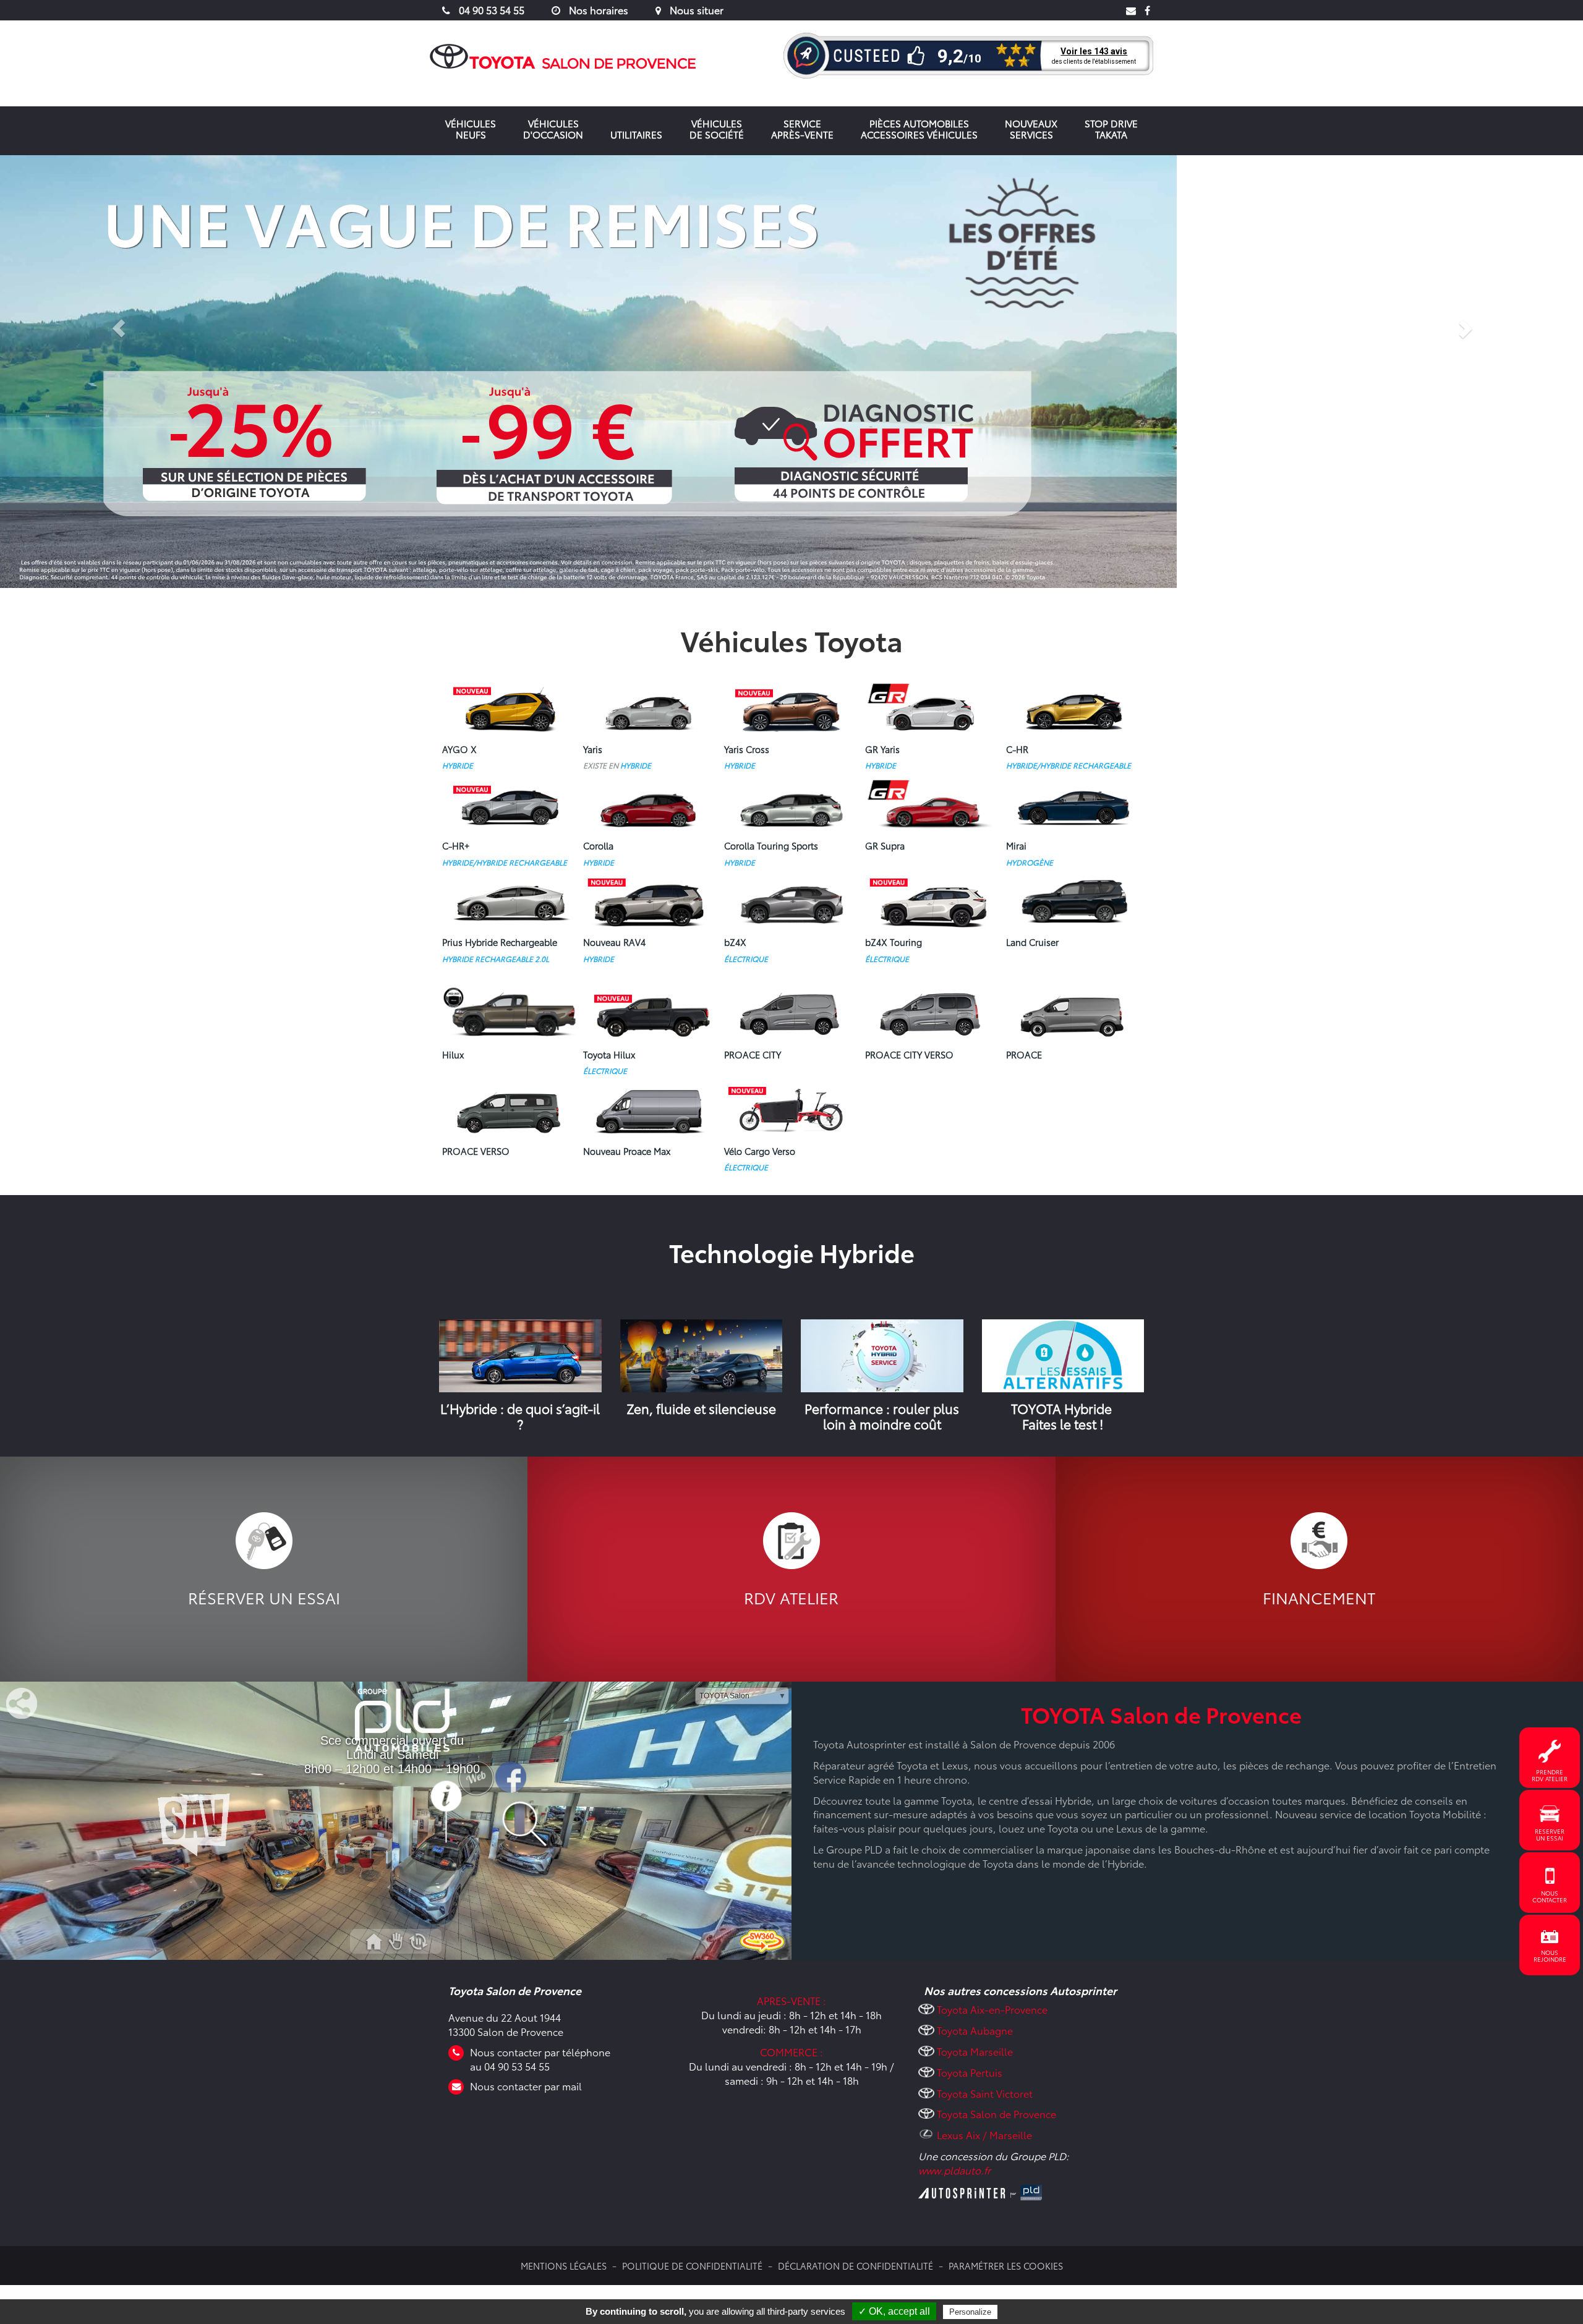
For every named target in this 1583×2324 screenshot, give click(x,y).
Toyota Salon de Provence (996, 2113)
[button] (119, 372)
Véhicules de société (717, 129)
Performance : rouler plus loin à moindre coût (882, 1416)
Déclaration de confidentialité (856, 2266)
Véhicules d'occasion (553, 129)
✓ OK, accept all (894, 2311)
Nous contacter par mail (526, 2086)
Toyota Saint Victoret (985, 2093)
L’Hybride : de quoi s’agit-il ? (520, 1416)
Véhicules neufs (471, 129)
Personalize (970, 2312)
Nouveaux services (1031, 129)
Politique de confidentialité (692, 2266)
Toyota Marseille (975, 2051)
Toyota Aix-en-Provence (992, 2009)
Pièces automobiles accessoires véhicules (919, 129)
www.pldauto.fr (954, 2170)
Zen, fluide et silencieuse (701, 1408)
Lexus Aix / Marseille (984, 2135)
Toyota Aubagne (975, 2030)
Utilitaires (636, 134)
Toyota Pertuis (970, 2072)
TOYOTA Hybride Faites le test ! (1063, 1416)
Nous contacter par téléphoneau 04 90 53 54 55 (540, 2059)
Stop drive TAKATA (1111, 129)
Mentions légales (564, 2266)
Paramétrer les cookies (1006, 2266)
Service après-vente (802, 129)
